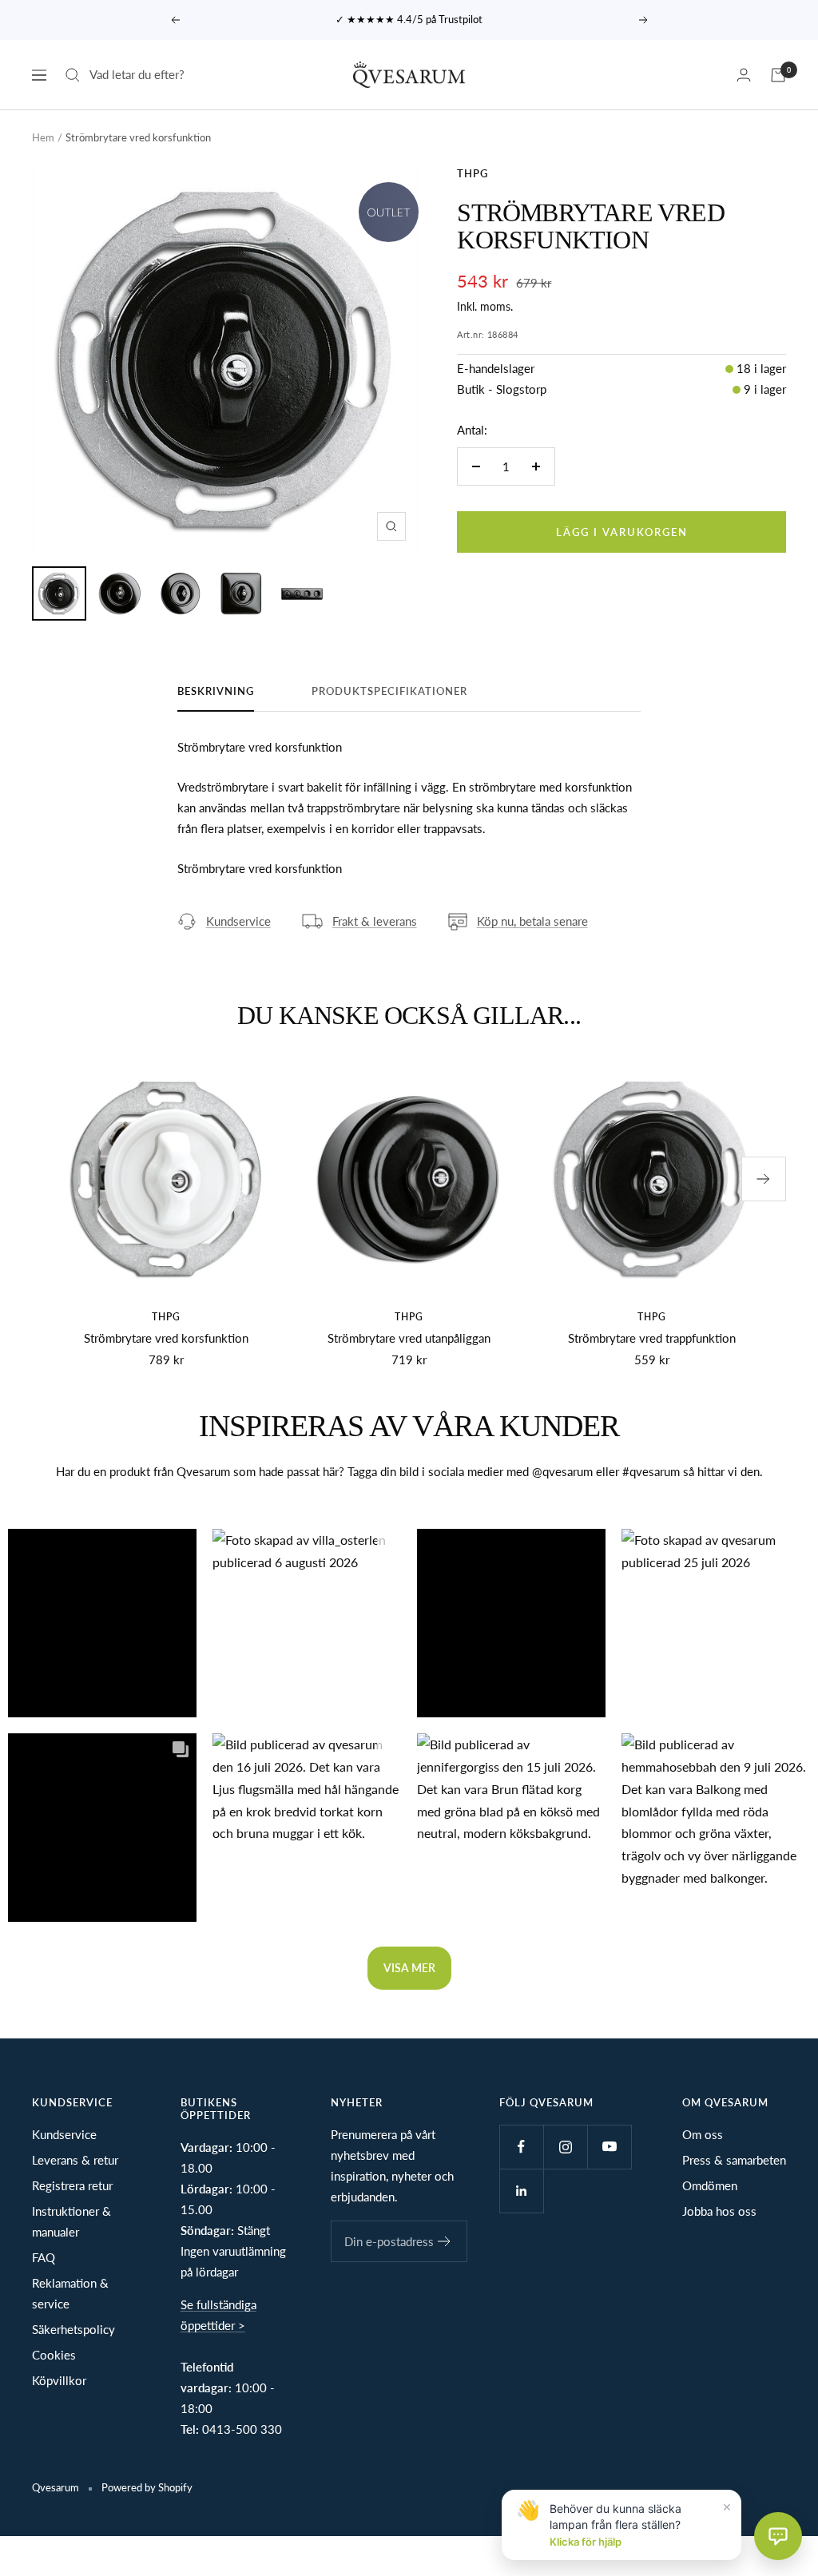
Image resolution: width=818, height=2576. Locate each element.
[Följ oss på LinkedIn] (521, 2191)
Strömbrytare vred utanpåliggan (409, 1338)
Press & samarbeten (734, 2160)
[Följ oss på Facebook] (521, 2147)
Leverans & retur (75, 2160)
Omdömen (710, 2185)
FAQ (44, 2257)
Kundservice (238, 921)
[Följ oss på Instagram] (565, 2147)
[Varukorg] (778, 75)
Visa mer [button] (409, 1968)
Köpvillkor (59, 2380)
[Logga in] (744, 75)
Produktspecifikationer (389, 691)
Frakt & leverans (375, 921)
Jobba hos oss (719, 2211)
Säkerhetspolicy (73, 2329)
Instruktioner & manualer (71, 2221)
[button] (102, 1623)
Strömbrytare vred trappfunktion (652, 1338)
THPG (473, 173)
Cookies (54, 2355)
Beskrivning (216, 691)
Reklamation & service (70, 2293)
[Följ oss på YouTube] (609, 2147)
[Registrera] (445, 2241)
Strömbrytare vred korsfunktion (166, 1338)
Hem (43, 137)
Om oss (703, 2134)
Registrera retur (72, 2185)
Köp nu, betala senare (532, 921)
